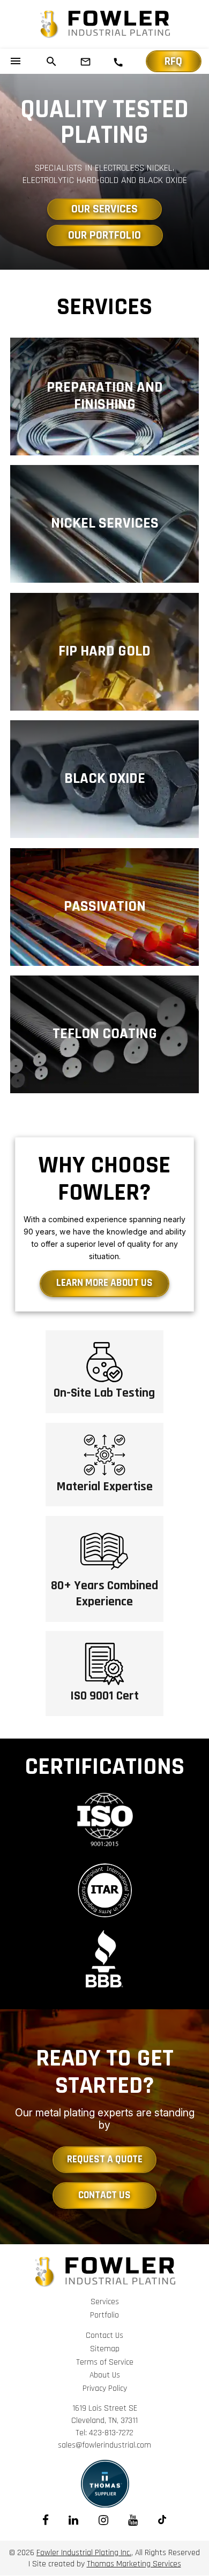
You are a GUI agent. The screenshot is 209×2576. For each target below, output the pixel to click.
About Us (105, 2375)
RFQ (173, 62)
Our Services (104, 209)
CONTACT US (104, 2195)
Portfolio (104, 2315)
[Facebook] (46, 2520)
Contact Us (104, 2335)
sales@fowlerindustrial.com (104, 2445)
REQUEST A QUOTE (105, 2159)
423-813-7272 (111, 2433)
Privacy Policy (105, 2388)
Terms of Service (105, 2362)
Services (105, 2301)
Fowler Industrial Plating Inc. (84, 2552)
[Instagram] (103, 2520)
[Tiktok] (162, 2520)
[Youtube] (133, 2520)
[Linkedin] (73, 2520)
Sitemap (105, 2349)
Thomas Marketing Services (134, 2564)
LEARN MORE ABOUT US (104, 1283)
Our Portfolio (104, 235)
